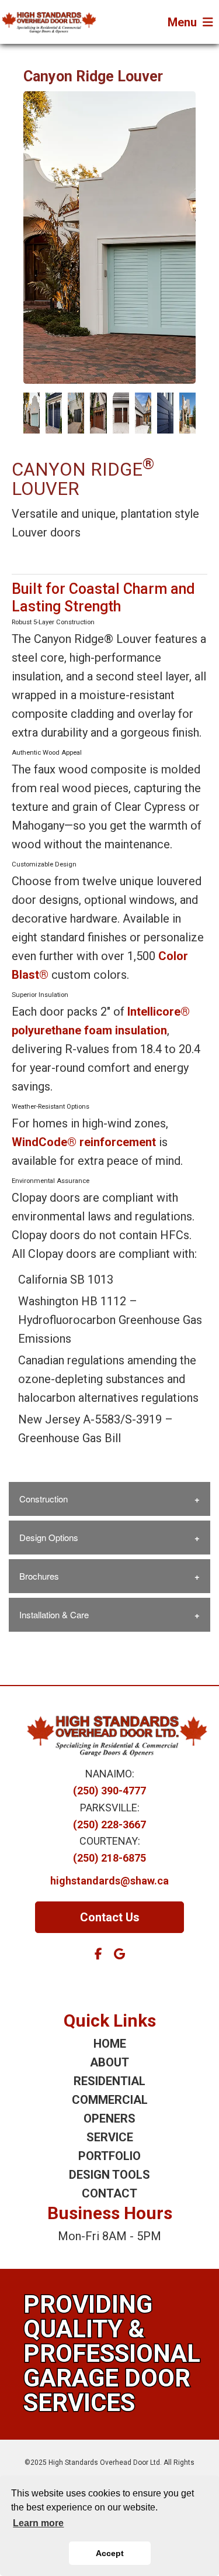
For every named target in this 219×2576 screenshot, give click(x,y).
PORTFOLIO (109, 2156)
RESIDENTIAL (109, 2081)
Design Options (49, 1537)
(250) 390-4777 (109, 1791)
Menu (182, 22)
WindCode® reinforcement (84, 1142)
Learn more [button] (38, 2523)
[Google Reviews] (119, 1954)
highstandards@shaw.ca (109, 1881)
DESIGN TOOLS (109, 2175)
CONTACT (109, 2193)
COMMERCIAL (110, 2100)
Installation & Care (54, 1614)
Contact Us (110, 1917)
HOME (110, 2044)
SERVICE (110, 2137)
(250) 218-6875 (109, 1858)
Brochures (39, 1576)
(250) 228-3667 (109, 1824)
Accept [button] (110, 2553)
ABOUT (109, 2062)
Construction (44, 1499)
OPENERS (109, 2118)
